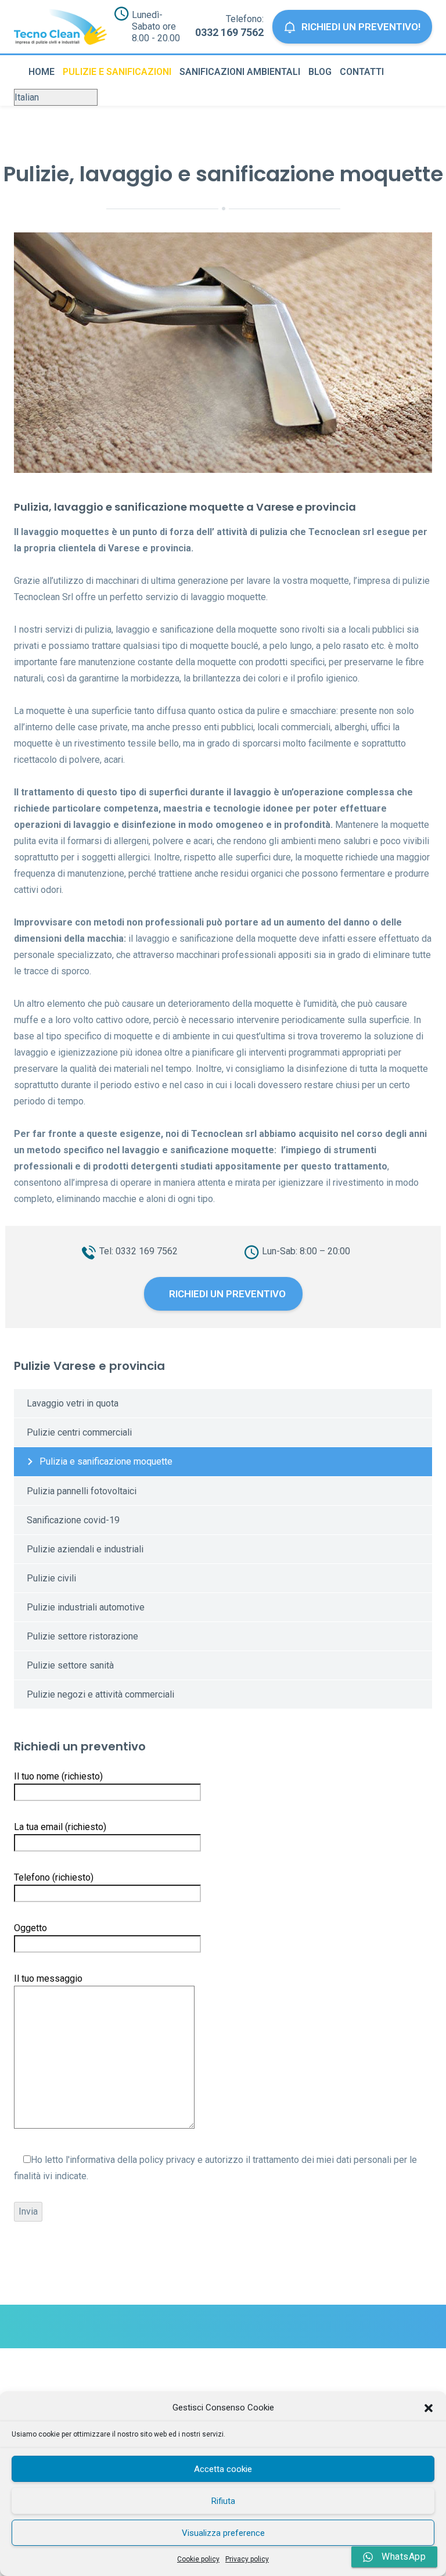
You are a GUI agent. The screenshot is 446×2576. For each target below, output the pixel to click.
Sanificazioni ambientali (240, 72)
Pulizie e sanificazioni (117, 72)
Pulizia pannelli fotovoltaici (82, 1491)
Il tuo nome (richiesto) (58, 1776)
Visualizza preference (223, 2533)
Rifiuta (223, 2501)
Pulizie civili (51, 1578)
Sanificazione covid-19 (73, 1520)
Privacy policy (247, 2559)
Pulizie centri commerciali (79, 1432)
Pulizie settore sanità (70, 1665)
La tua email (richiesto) (60, 1827)
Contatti (362, 72)
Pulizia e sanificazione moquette (106, 1461)
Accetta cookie (223, 2469)
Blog (320, 72)
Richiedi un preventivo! (361, 27)
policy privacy (167, 2160)
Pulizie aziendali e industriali (85, 1549)
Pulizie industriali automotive (86, 1607)
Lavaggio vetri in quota (73, 1403)
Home (42, 72)
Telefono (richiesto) (54, 1877)
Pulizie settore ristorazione (82, 1636)
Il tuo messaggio (48, 1978)
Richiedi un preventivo (226, 1294)
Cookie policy (198, 2559)
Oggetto (30, 1928)
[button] (429, 2408)
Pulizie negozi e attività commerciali (100, 1694)
